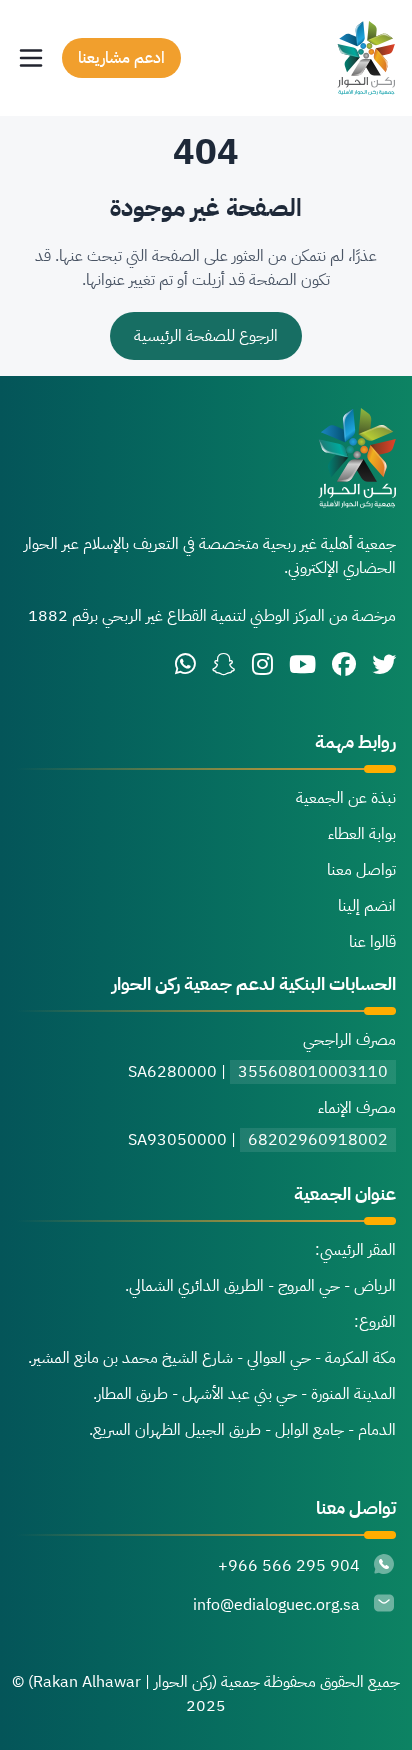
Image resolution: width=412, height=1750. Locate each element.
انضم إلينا (367, 906)
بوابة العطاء (362, 834)
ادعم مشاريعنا (121, 58)
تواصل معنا (361, 870)
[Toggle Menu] (31, 58)
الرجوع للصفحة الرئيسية (206, 336)
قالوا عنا (372, 942)
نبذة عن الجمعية (346, 798)
